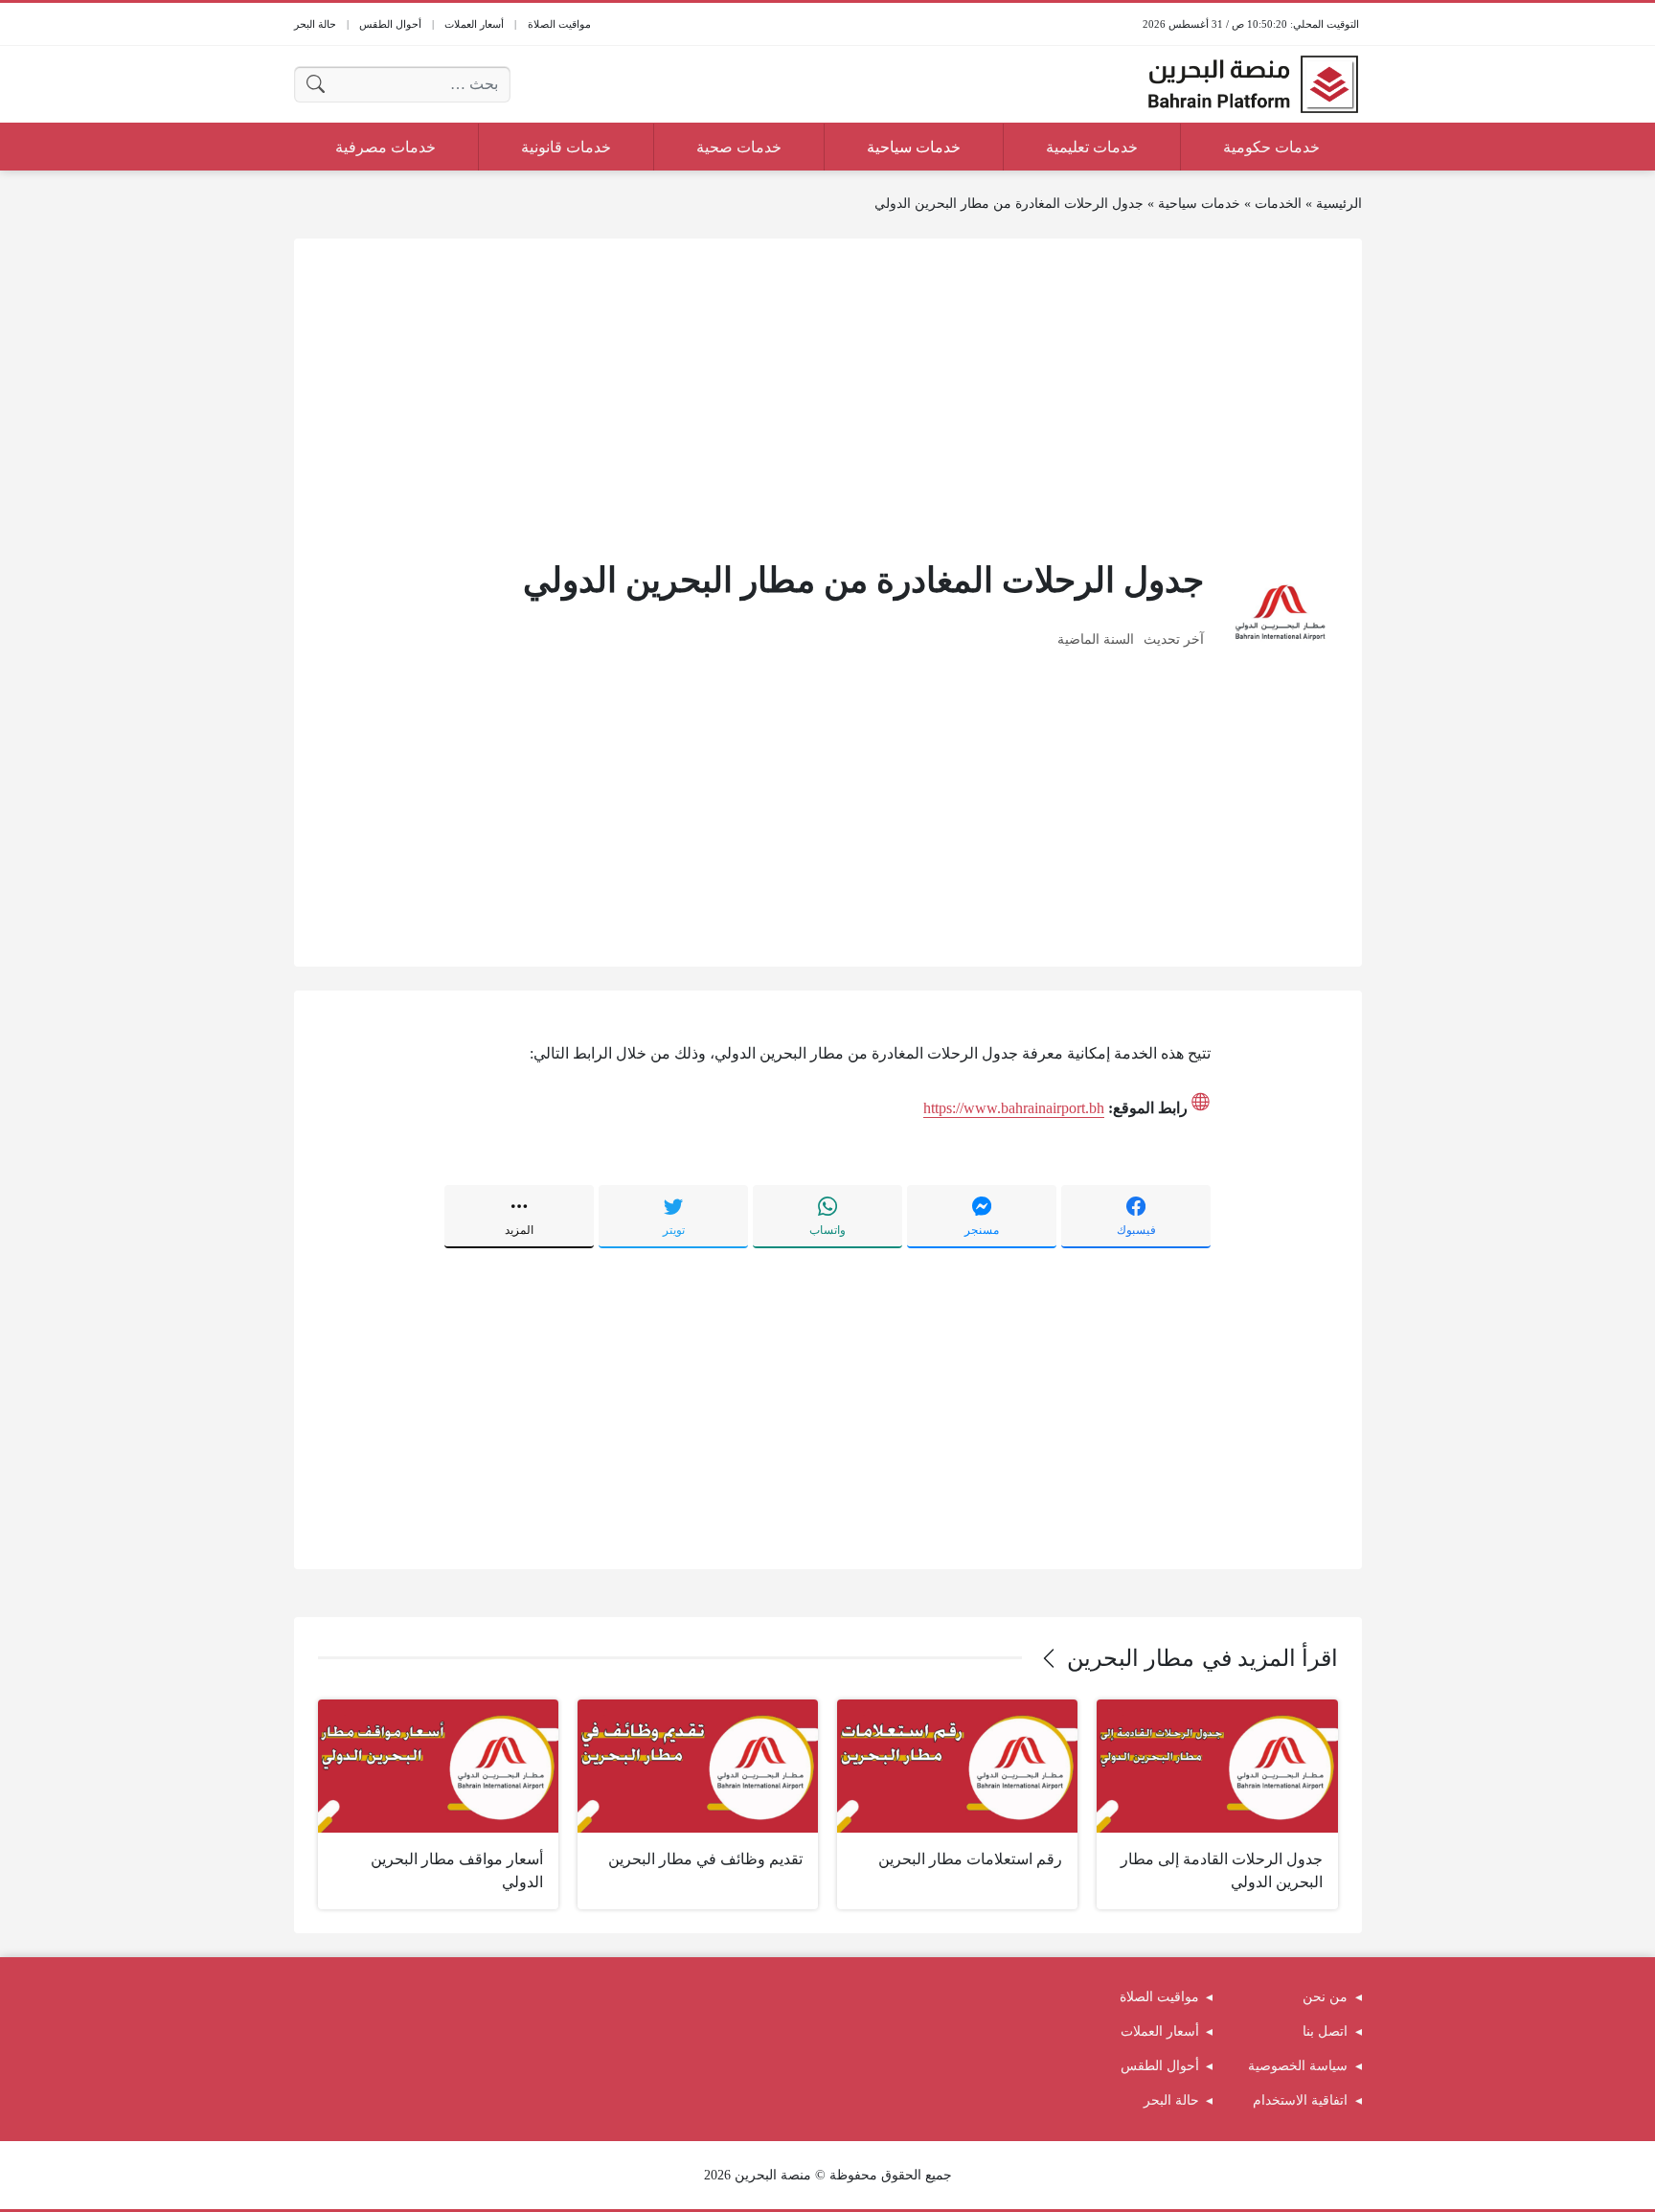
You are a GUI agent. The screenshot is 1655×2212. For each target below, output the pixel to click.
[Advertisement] (828, 397)
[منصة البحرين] (1253, 84)
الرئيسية (1339, 204)
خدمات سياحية (1199, 204)
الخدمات (1278, 204)
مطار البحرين (1131, 1658)
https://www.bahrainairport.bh (1014, 1108)
